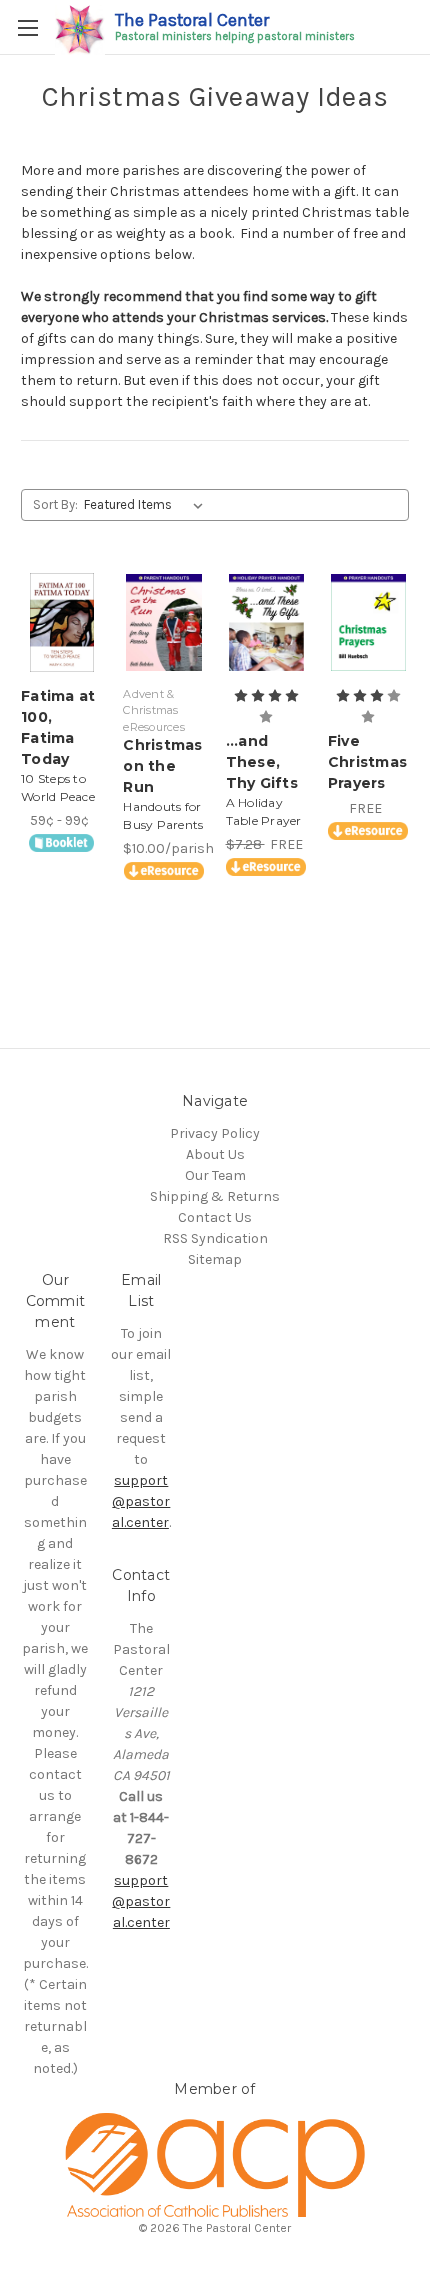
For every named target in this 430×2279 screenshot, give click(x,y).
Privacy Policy (215, 1133)
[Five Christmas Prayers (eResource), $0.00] (368, 622)
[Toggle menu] (27, 27)
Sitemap (215, 1259)
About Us (215, 1154)
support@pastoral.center (141, 1501)
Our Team (215, 1175)
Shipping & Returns (215, 1196)
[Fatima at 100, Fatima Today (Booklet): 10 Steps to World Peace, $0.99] (61, 622)
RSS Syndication (215, 1238)
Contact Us (215, 1217)
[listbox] (147, 505)
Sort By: (55, 504)
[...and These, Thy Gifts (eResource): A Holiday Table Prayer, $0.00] (266, 622)
